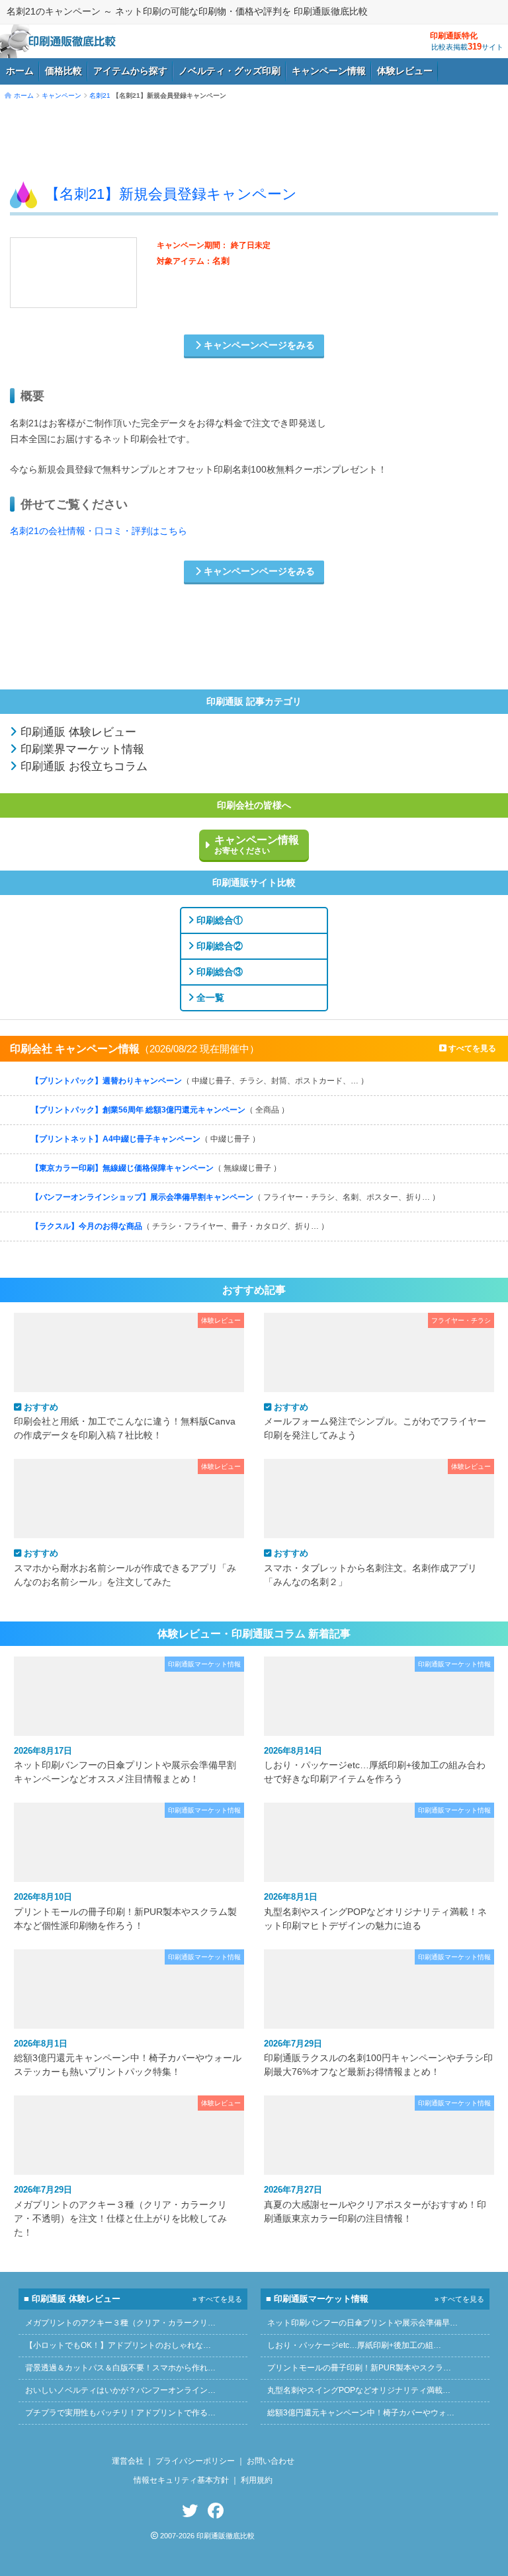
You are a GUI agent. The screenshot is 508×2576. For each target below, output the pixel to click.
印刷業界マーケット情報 (81, 749)
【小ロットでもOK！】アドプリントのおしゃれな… (118, 2345)
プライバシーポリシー (195, 2461)
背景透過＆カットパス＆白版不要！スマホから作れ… (120, 2368)
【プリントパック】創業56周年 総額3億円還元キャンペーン (160, 1110)
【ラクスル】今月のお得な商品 (180, 1226)
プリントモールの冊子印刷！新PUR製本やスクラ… (359, 2368)
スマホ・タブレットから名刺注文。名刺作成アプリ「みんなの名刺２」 (370, 1567)
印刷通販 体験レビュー (77, 732)
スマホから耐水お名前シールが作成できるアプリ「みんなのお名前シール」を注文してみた (125, 1567)
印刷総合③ (218, 972)
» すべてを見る (217, 2299)
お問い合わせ (271, 2461)
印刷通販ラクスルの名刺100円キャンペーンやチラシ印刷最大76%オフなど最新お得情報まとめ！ (378, 2058)
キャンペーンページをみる (258, 345)
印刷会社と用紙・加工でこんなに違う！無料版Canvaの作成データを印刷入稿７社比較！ (125, 1421)
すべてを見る (471, 1048)
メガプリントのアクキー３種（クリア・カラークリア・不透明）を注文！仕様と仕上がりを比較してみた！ (120, 2211)
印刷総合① (218, 920)
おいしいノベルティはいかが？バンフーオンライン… (120, 2390)
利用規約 (257, 2480)
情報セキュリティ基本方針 (181, 2480)
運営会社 (128, 2461)
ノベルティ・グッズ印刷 (230, 71)
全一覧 (209, 997)
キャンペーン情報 (329, 71)
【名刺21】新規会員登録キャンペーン (171, 194)
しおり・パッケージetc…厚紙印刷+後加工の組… (354, 2345)
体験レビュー (405, 71)
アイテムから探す (130, 71)
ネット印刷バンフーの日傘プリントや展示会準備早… (362, 2323)
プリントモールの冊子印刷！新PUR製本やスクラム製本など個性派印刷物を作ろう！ (125, 1911)
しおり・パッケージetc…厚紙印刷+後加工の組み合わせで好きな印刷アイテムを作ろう (375, 1765)
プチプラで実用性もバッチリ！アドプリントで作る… (120, 2413)
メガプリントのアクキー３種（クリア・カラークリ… (120, 2323)
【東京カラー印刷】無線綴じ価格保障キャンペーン (156, 1168)
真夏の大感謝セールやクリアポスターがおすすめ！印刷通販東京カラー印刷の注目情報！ (375, 2204)
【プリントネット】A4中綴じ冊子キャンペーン (146, 1139)
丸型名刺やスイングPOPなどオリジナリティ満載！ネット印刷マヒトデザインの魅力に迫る (375, 1911)
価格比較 (63, 71)
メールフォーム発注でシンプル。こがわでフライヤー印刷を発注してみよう (375, 1421)
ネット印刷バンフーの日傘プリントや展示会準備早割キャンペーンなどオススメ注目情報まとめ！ (125, 1765)
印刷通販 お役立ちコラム (82, 766)
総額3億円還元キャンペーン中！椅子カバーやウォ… (361, 2413)
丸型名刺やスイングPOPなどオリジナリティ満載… (359, 2390)
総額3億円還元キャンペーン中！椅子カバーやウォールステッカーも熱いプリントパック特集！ (128, 2058)
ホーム (20, 71)
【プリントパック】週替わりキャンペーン (200, 1081)
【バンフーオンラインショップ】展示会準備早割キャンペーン (235, 1197)
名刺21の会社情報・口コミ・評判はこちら (99, 531)
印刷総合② (218, 946)
